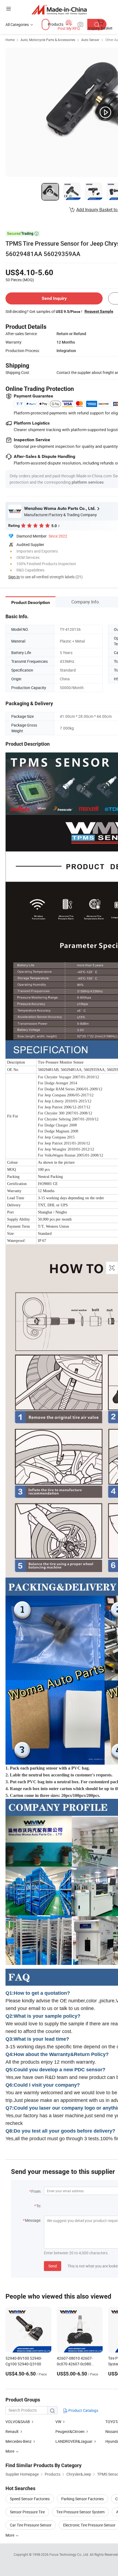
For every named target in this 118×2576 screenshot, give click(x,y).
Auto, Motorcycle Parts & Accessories (48, 40)
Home (10, 40)
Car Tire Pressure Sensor (31, 2525)
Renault (12, 2431)
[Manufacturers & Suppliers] (59, 9)
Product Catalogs (83, 2410)
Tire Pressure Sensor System (80, 2512)
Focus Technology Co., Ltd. (70, 2554)
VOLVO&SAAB (18, 2422)
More (10, 2535)
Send (53, 2266)
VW (58, 2422)
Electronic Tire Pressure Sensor (89, 2525)
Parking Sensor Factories (82, 2499)
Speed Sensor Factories (30, 2499)
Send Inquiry (54, 298)
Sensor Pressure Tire (27, 2512)
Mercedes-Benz (19, 2441)
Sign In (14, 577)
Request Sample (99, 311)
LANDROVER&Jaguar (74, 2441)
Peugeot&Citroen (70, 2431)
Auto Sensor (90, 40)
